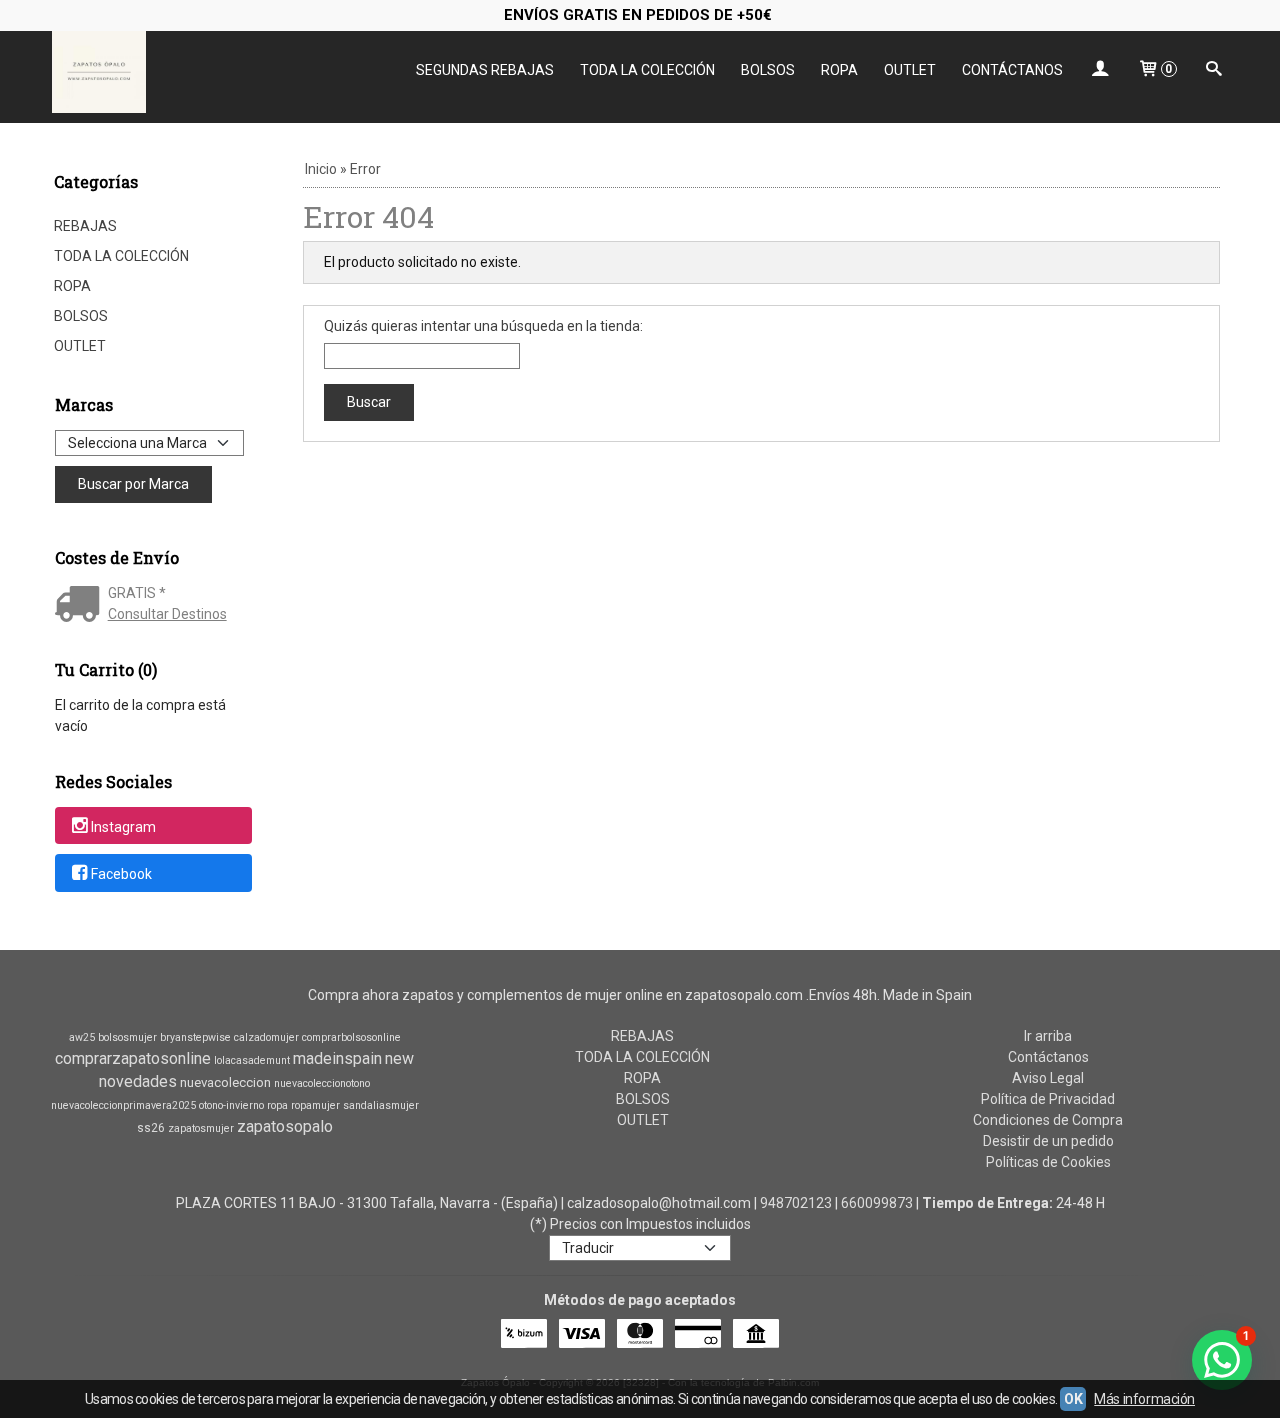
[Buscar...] (1214, 70)
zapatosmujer (201, 1128)
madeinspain (337, 1058)
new (399, 1058)
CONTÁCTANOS (1012, 70)
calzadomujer (266, 1037)
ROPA (839, 70)
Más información (1144, 1399)
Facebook (121, 874)
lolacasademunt (252, 1060)
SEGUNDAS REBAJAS (485, 70)
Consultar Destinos (167, 614)
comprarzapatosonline (133, 1058)
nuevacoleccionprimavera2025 (123, 1105)
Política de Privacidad (1048, 1099)
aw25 (82, 1037)
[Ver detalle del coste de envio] (81, 606)
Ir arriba (1048, 1036)
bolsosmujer (127, 1037)
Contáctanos (1048, 1057)
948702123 (796, 1203)
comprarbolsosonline (351, 1037)
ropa (277, 1105)
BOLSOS (768, 70)
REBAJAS (85, 226)
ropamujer (315, 1105)
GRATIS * (137, 593)
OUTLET (910, 70)
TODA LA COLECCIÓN (647, 70)
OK (1073, 1399)
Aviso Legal (1048, 1078)
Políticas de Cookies (1048, 1162)
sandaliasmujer (381, 1105)
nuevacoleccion (225, 1082)
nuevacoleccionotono (322, 1083)
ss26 (151, 1128)
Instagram (123, 827)
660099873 (877, 1203)
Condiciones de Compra (1048, 1120)
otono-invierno (231, 1105)
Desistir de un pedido (1048, 1141)
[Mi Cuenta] (1100, 70)
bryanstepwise (195, 1037)
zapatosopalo (285, 1126)
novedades (138, 1081)
